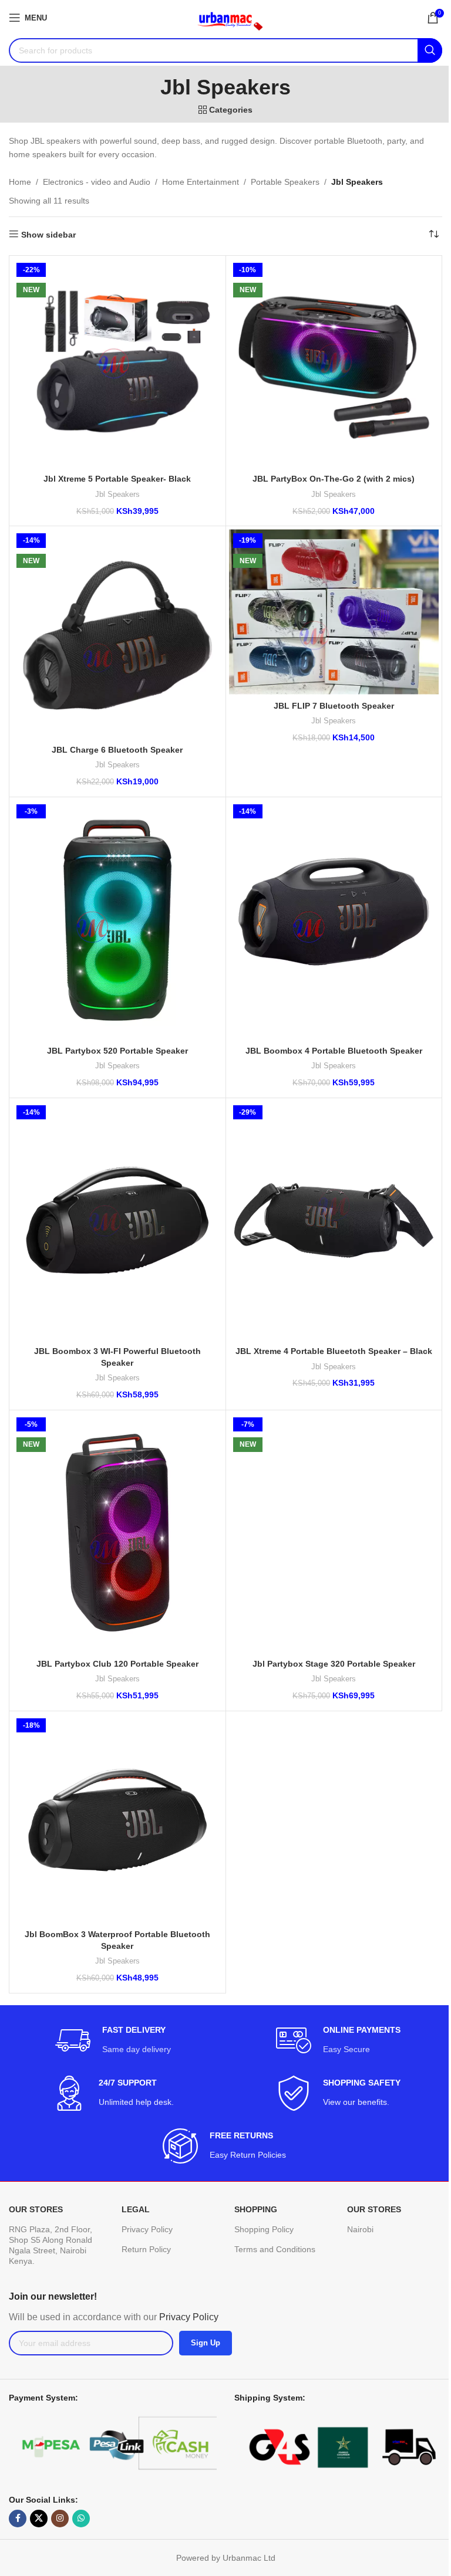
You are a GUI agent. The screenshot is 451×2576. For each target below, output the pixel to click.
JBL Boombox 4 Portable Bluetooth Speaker (334, 1051)
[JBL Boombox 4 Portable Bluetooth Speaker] (334, 920)
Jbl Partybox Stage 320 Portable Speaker (334, 1664)
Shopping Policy (264, 2229)
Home (20, 182)
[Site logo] (225, 17)
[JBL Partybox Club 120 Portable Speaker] (117, 1533)
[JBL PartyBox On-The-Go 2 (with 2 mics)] (334, 364)
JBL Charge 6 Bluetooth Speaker (117, 750)
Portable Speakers (285, 182)
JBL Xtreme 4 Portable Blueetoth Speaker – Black (334, 1351)
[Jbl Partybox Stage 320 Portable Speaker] (334, 1533)
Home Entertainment (201, 182)
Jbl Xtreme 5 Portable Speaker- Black (117, 479)
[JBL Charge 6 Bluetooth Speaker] (117, 634)
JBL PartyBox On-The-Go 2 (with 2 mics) (334, 479)
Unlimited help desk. (136, 2102)
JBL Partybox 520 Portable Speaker (117, 1051)
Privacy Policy (147, 2229)
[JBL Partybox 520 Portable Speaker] (117, 920)
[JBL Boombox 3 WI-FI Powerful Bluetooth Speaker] (117, 1221)
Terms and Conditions (275, 2249)
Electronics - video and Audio (97, 182)
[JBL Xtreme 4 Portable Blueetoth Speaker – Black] (334, 1221)
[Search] (430, 50)
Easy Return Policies (249, 2155)
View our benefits (355, 2102)
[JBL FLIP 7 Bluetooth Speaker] (334, 612)
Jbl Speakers (117, 494)
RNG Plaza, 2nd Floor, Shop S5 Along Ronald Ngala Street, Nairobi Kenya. (51, 2245)
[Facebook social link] (18, 2519)
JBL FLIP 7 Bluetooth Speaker (334, 706)
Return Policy (146, 2249)
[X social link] (39, 2519)
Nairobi (360, 2229)
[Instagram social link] (60, 2519)
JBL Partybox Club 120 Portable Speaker (117, 1664)
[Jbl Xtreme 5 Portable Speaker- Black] (117, 364)
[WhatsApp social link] (81, 2519)
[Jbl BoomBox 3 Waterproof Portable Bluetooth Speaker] (117, 1819)
